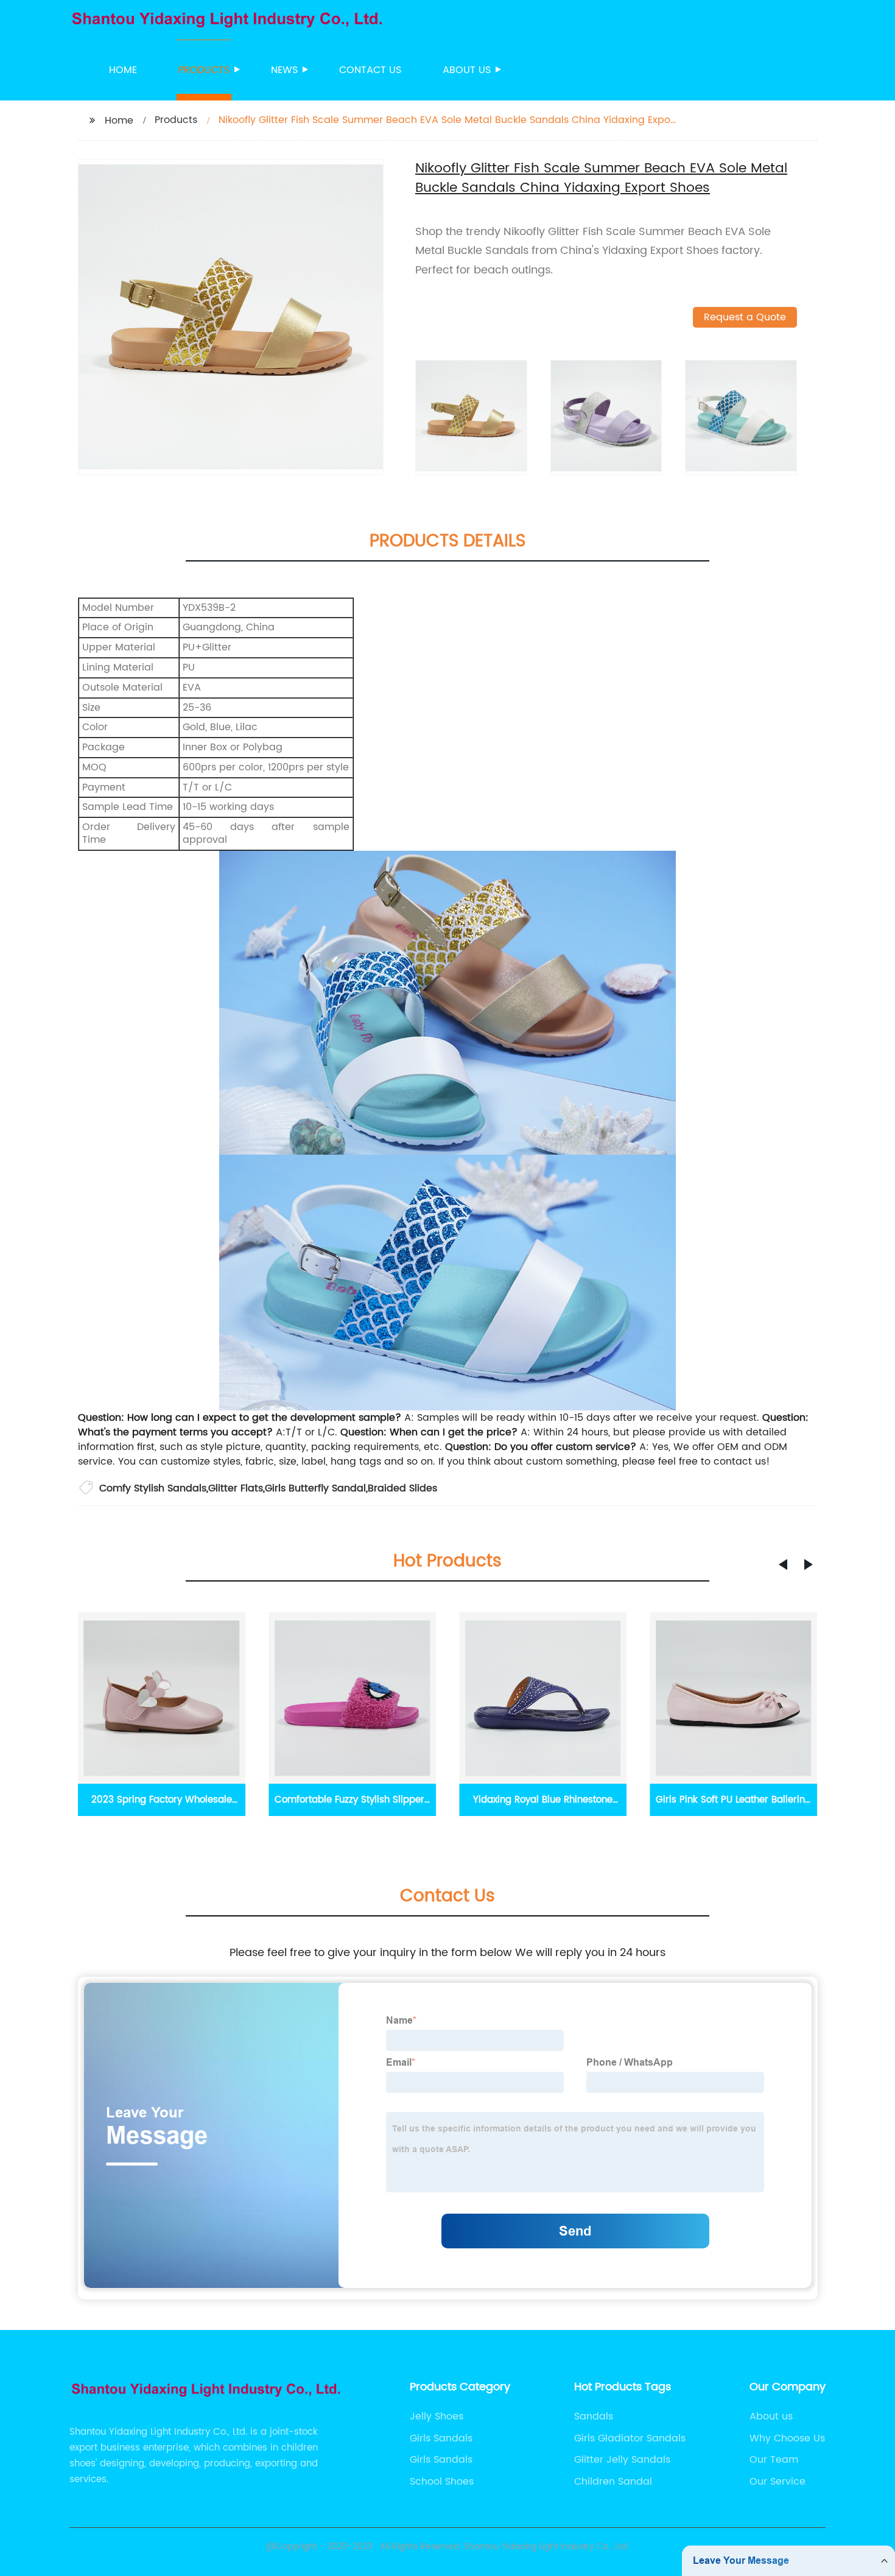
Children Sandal (613, 2482)
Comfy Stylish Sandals (153, 1488)
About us (467, 70)
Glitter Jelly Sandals (622, 2460)
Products (204, 70)
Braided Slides (402, 1488)
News (284, 70)
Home (123, 70)
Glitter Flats (236, 1488)
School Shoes (442, 2482)
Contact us (370, 70)
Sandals (594, 2416)
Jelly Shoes (437, 2416)
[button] (783, 1564)
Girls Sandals (441, 2438)
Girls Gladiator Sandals (630, 2438)
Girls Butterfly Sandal (315, 1488)
